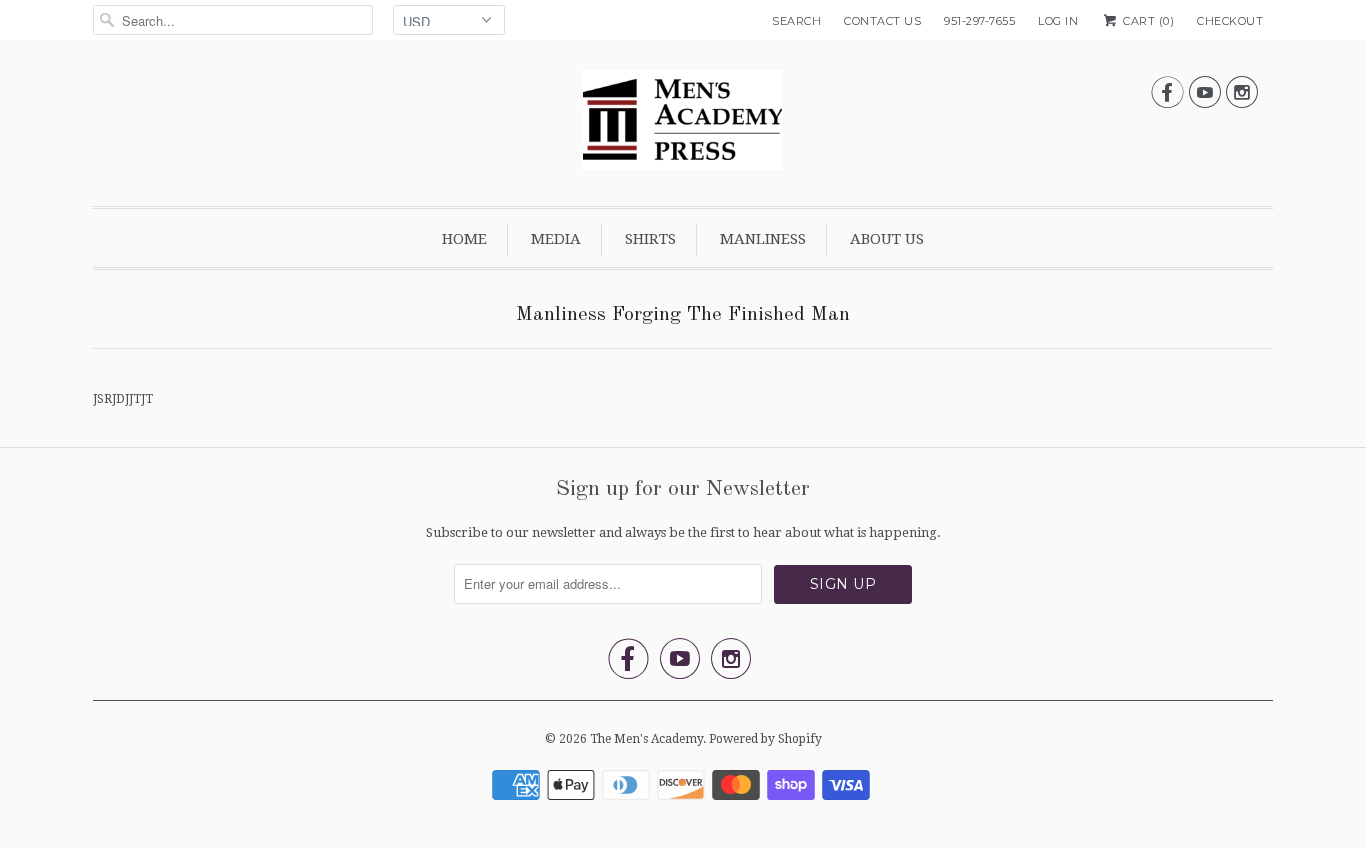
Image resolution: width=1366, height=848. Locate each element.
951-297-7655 (979, 21)
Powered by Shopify (765, 739)
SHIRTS (650, 239)
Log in (1058, 21)
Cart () (1147, 21)
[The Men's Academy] (683, 128)
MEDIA (556, 239)
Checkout (1230, 21)
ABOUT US (887, 239)
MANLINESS (763, 239)
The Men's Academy (646, 739)
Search (796, 21)
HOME (464, 239)
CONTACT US (882, 21)
